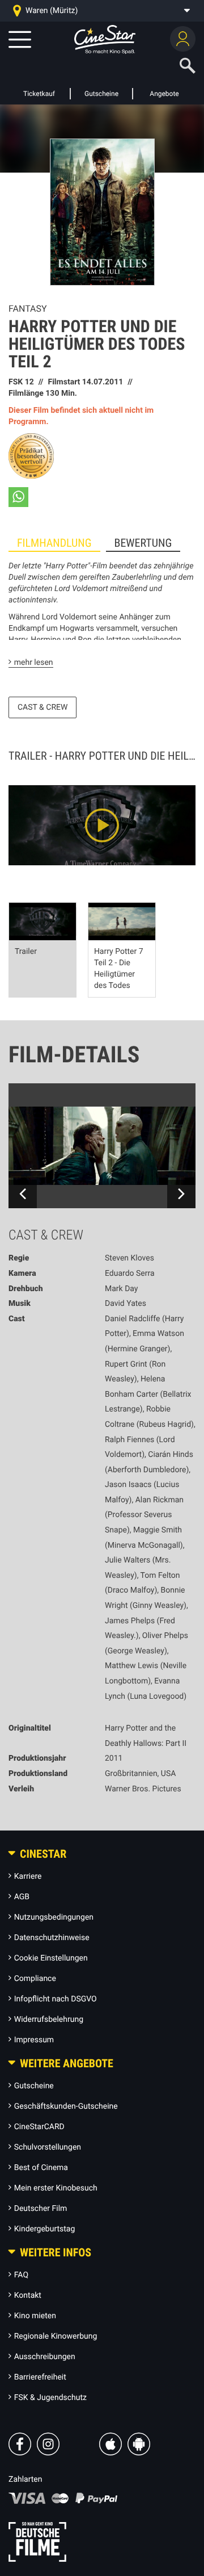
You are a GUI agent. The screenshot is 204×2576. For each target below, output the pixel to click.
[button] (18, 497)
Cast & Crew (42, 707)
